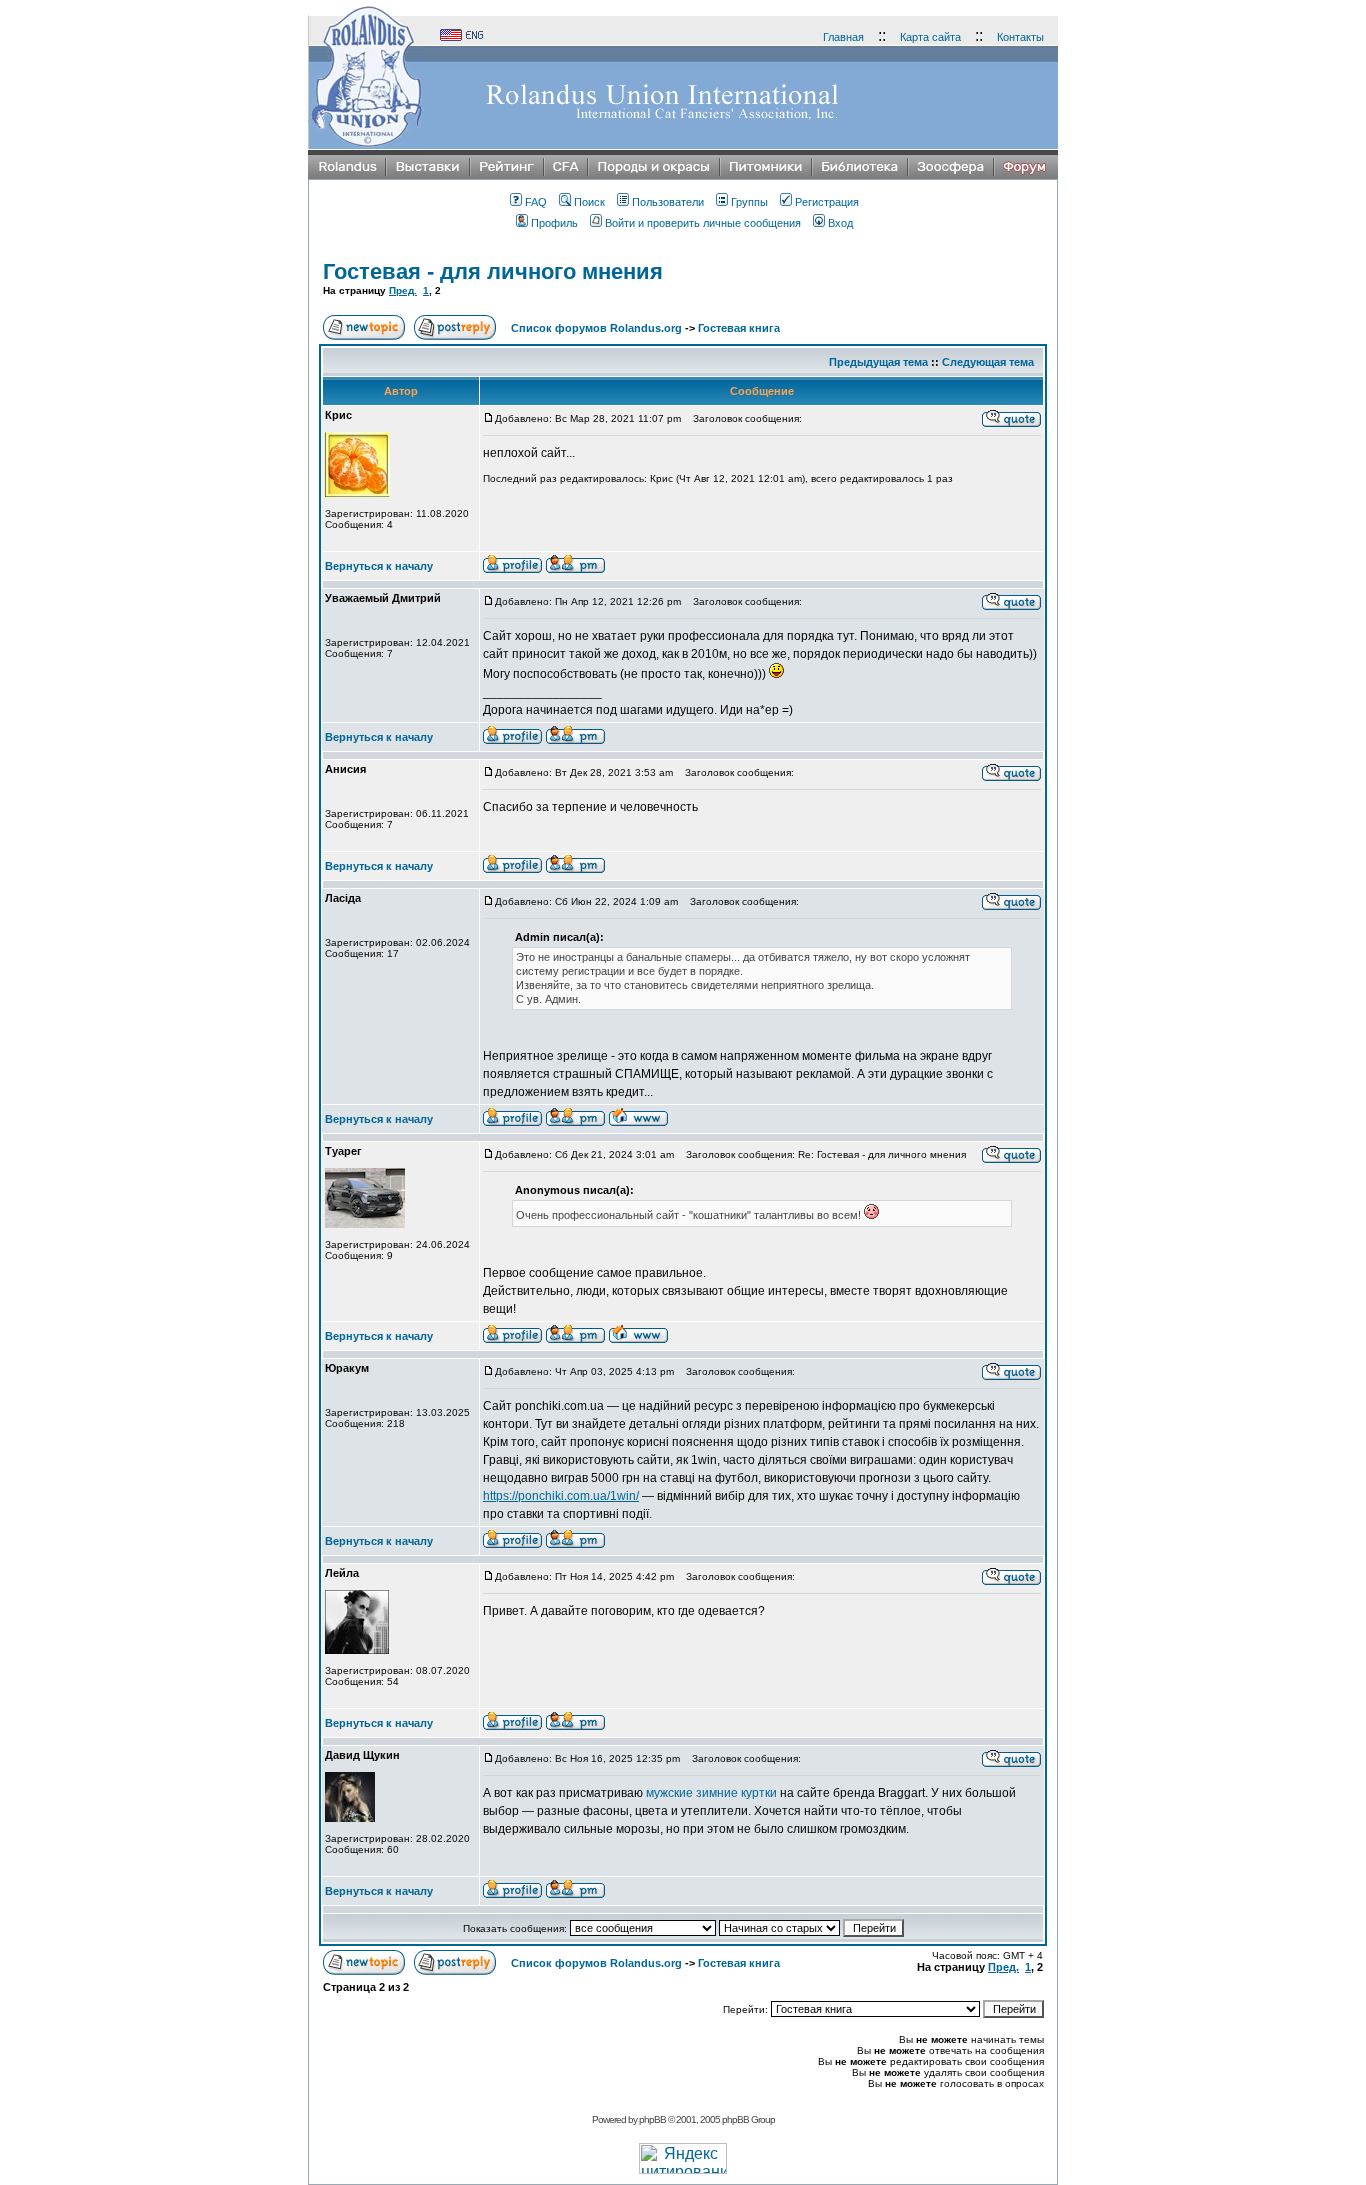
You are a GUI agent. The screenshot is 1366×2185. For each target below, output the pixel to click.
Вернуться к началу (379, 566)
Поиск (589, 202)
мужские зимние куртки (711, 1793)
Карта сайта (930, 37)
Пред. (403, 290)
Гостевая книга (739, 328)
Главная (843, 37)
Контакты (1020, 37)
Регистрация (827, 202)
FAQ (536, 202)
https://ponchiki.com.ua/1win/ (561, 1496)
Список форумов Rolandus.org (596, 328)
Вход (840, 223)
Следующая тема (988, 362)
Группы (749, 202)
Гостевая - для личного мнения (493, 271)
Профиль (554, 223)
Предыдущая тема (878, 362)
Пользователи (668, 202)
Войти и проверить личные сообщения (703, 223)
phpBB (652, 2119)
